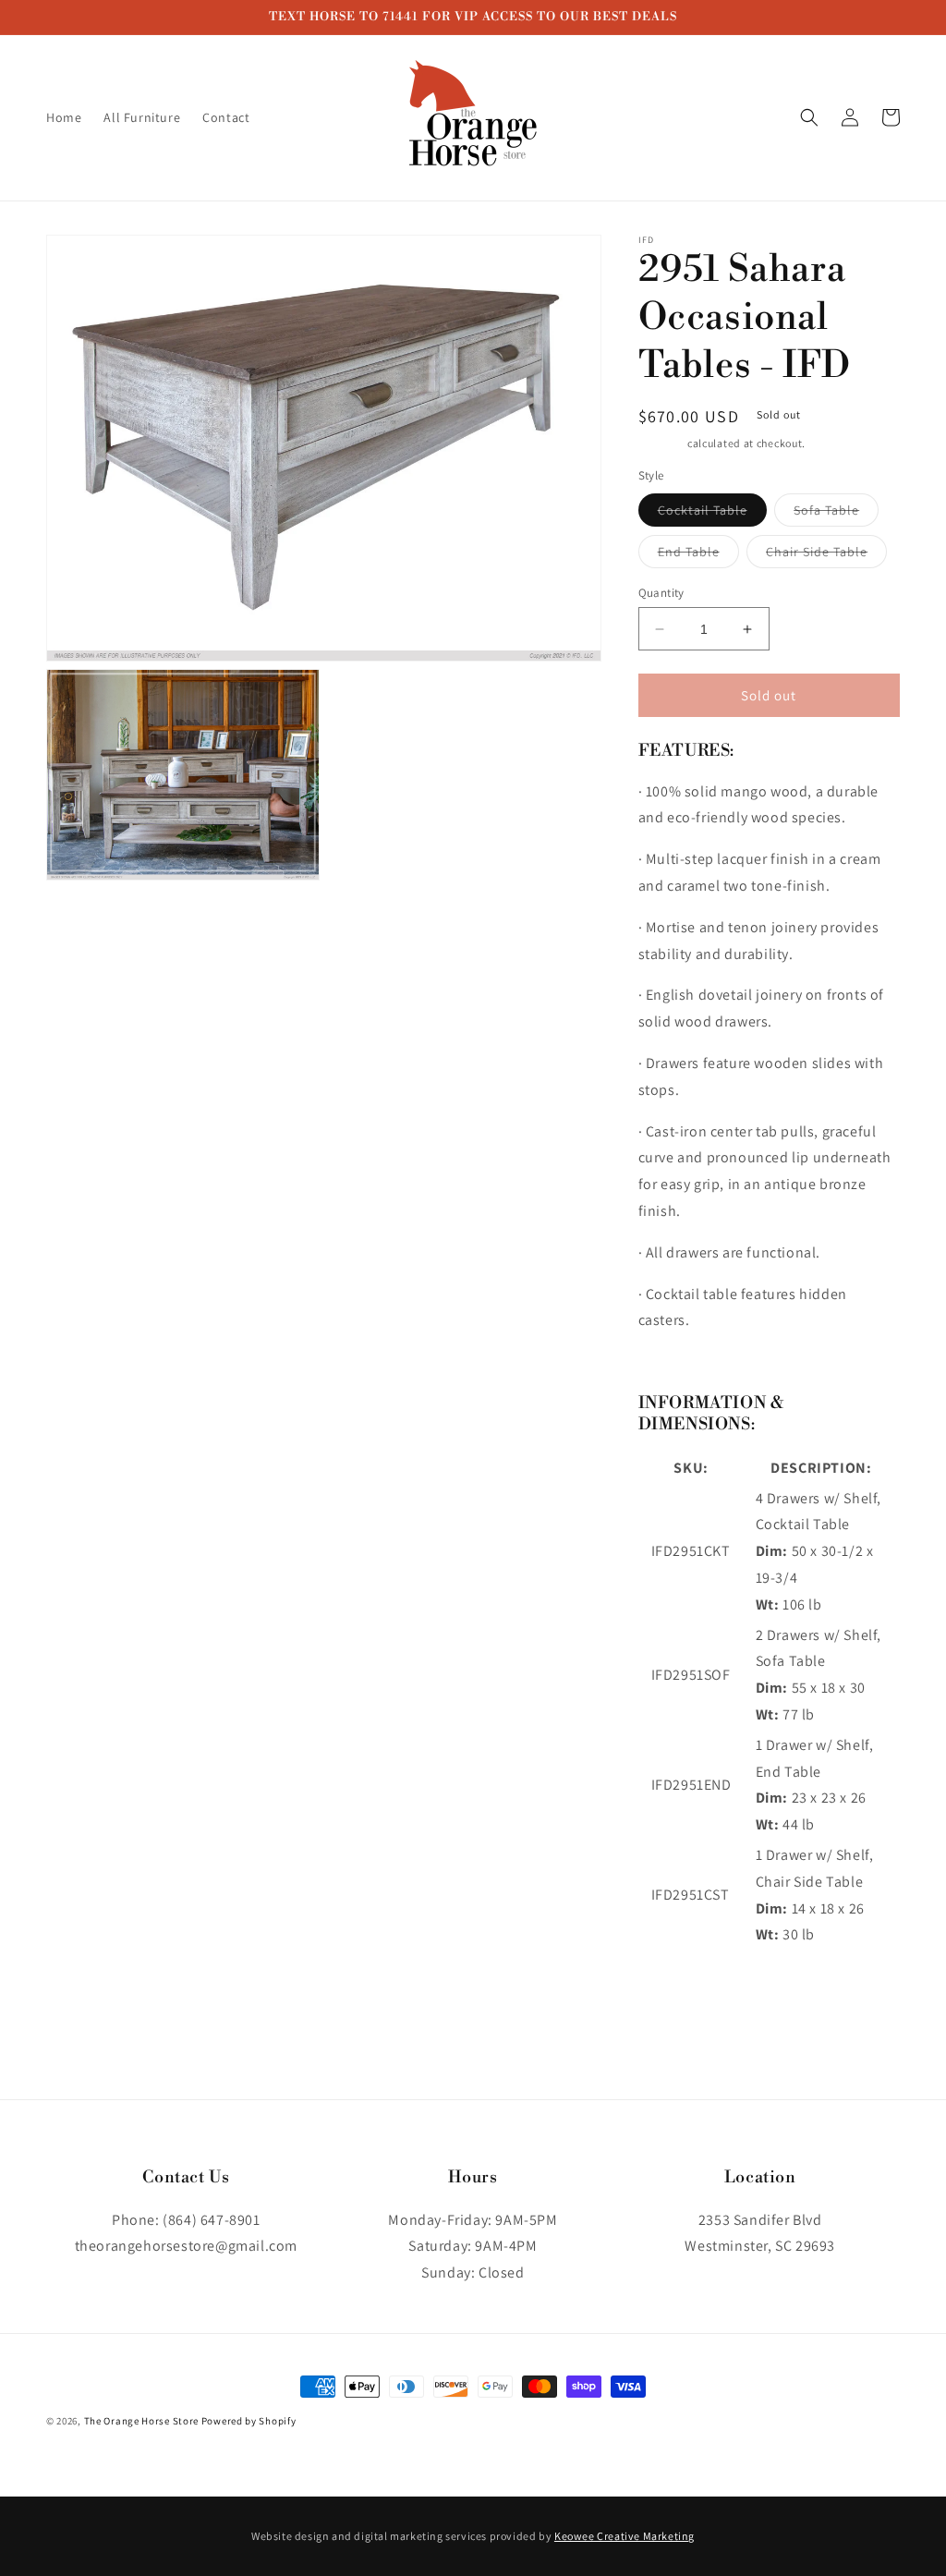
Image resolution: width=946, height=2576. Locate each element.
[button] (809, 117)
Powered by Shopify (249, 2421)
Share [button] (677, 1995)
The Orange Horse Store (141, 2421)
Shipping (662, 443)
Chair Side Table (826, 555)
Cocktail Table (712, 514)
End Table (698, 555)
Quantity (661, 593)
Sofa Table (836, 514)
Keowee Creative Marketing (625, 2536)
